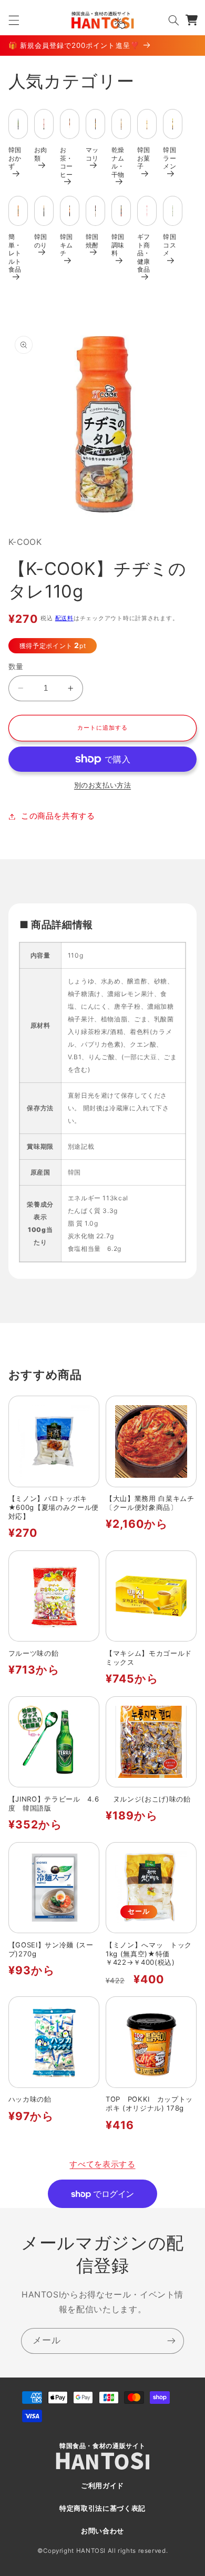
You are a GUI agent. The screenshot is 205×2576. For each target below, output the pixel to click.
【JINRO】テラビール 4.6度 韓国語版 (54, 1803)
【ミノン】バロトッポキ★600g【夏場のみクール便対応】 (54, 1507)
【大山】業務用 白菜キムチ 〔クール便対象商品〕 (151, 1503)
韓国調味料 (118, 245)
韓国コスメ (170, 245)
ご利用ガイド (102, 2486)
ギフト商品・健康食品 (144, 253)
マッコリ (92, 154)
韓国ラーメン (170, 158)
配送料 (64, 618)
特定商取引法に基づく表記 (102, 2508)
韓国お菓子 (144, 158)
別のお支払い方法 (102, 785)
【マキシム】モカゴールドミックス (149, 1658)
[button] (14, 20)
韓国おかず (15, 158)
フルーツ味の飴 (34, 1653)
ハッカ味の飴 (30, 2099)
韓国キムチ (66, 245)
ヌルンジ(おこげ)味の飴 (148, 1799)
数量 (16, 667)
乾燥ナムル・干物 (118, 162)
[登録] (171, 2341)
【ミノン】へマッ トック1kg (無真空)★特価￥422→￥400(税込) (149, 1954)
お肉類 (41, 154)
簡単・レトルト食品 (15, 253)
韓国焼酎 (92, 241)
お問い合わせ (102, 2531)
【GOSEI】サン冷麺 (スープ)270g (51, 1949)
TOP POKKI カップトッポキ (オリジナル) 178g (149, 2103)
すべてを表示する (102, 2164)
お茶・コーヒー (66, 162)
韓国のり (41, 241)
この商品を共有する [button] (58, 816)
